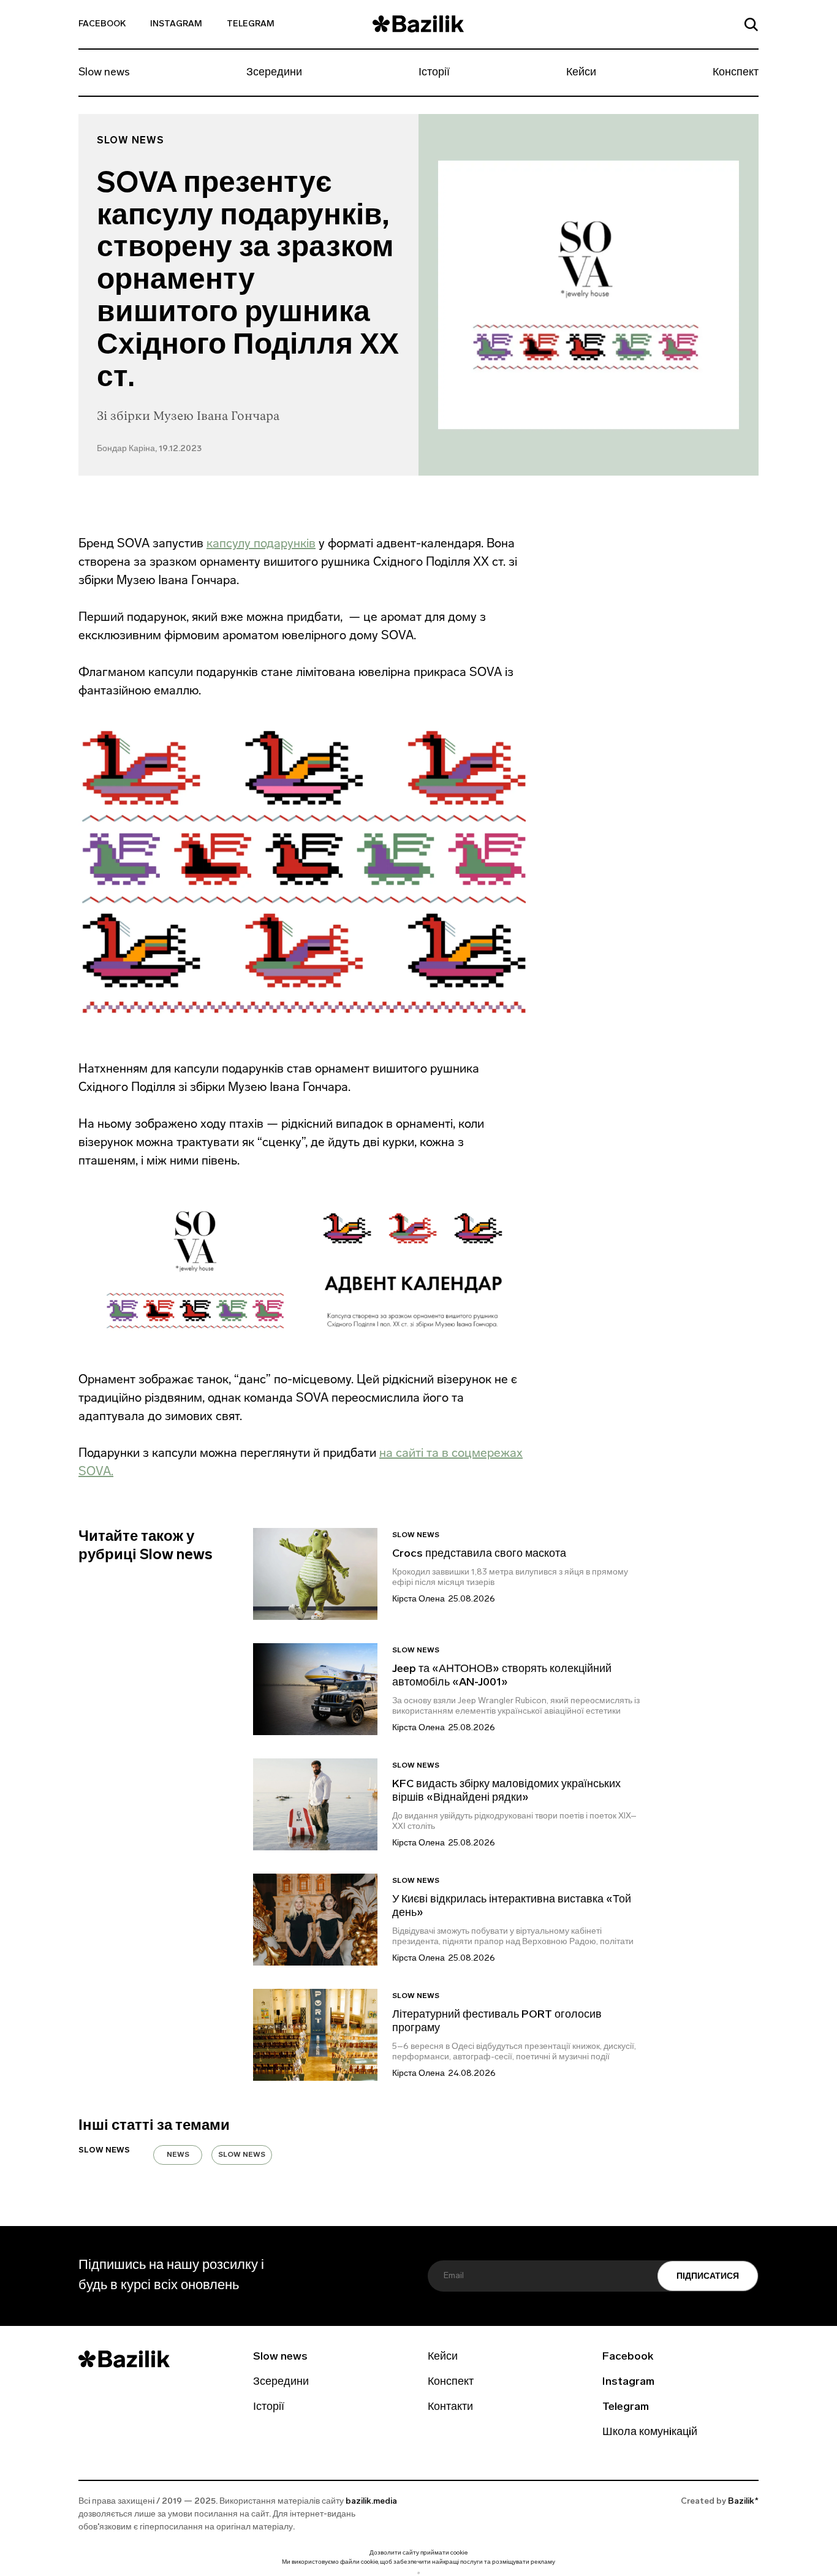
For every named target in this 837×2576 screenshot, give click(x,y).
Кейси (581, 73)
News (178, 2155)
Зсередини (274, 73)
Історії (434, 73)
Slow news (104, 73)
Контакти (450, 2407)
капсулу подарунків (240, 217)
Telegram (251, 24)
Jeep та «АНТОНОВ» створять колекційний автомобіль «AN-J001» (502, 1676)
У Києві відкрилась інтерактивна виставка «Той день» (512, 1907)
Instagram (176, 24)
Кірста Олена (418, 1599)
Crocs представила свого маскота (480, 1554)
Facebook (102, 24)
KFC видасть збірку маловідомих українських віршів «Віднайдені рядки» (506, 1791)
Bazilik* (743, 2502)
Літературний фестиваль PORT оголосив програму (497, 2022)
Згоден (418, 2573)
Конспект (736, 73)
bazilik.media (371, 2502)
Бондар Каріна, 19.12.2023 (149, 449)
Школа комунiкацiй (650, 2433)
